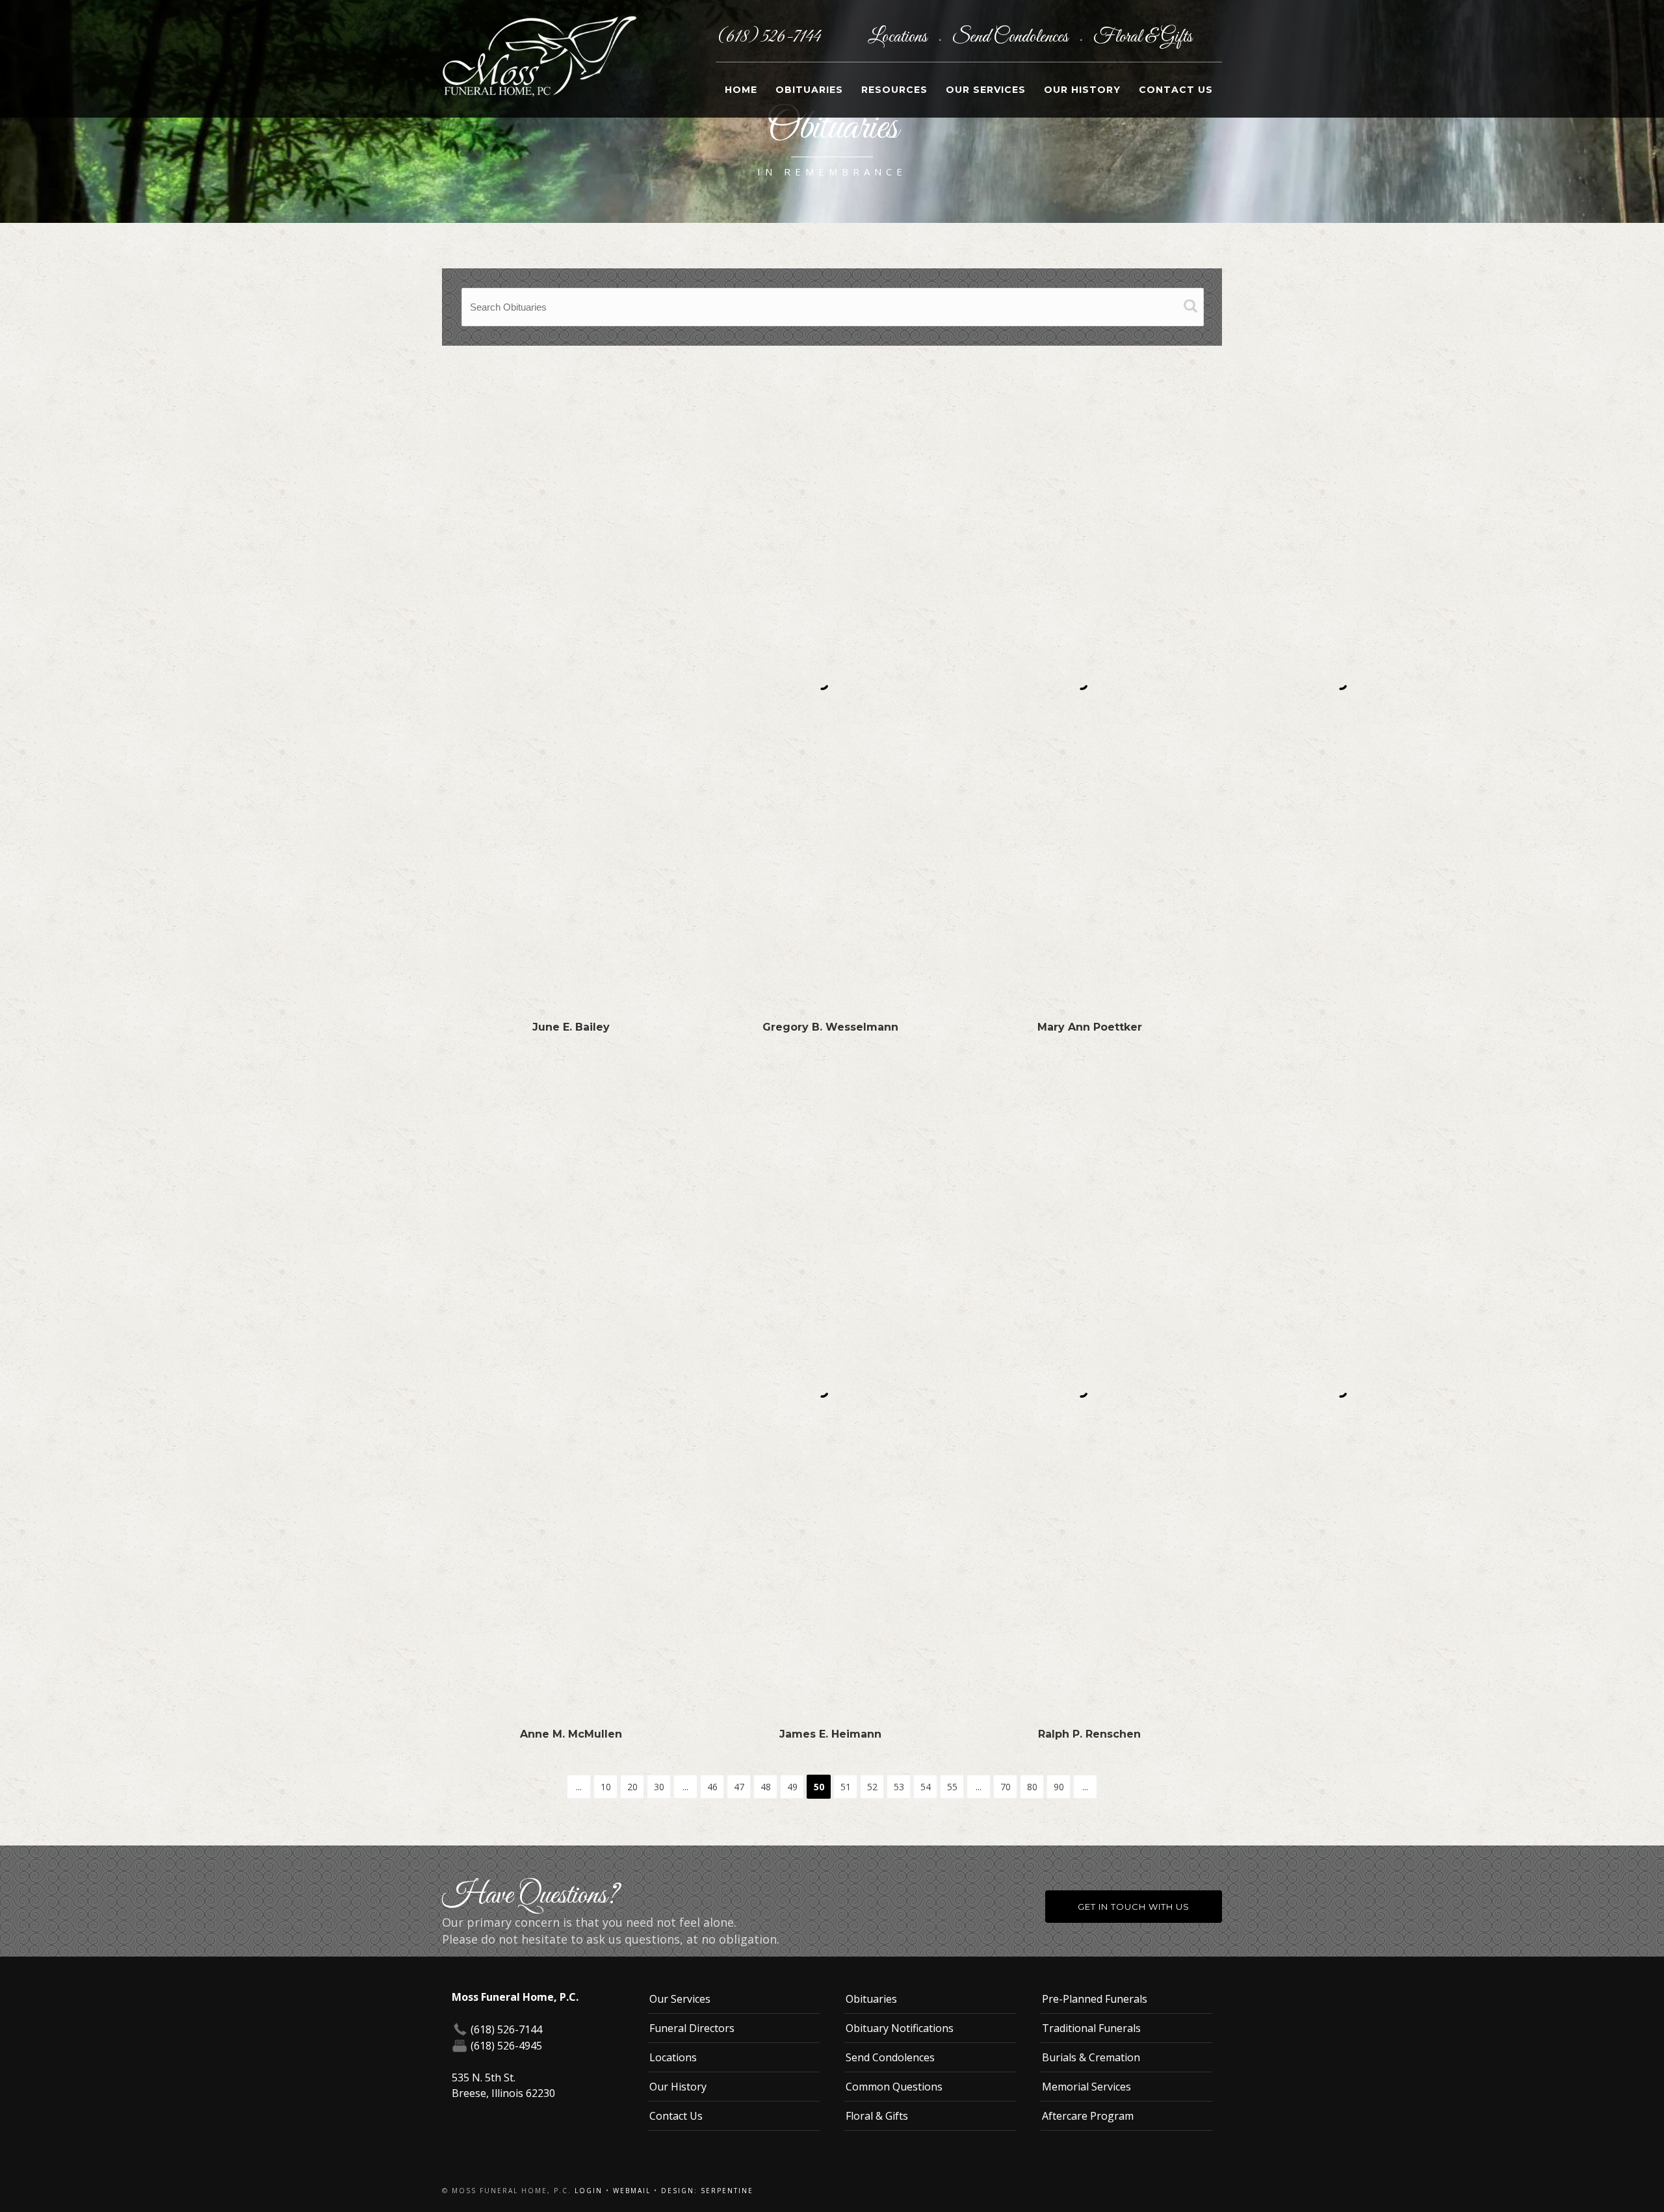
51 (846, 1787)
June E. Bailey (571, 1027)
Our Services (986, 90)
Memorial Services (1086, 2087)
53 (899, 1787)
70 (1006, 1787)
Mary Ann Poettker (1090, 1027)
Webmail (632, 2191)
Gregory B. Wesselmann (830, 1027)
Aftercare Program (1088, 2116)
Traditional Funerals (1091, 2028)
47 (739, 1787)
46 (712, 1787)
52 (872, 1787)
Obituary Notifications (900, 2028)
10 (606, 1787)
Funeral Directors (692, 2028)
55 (952, 1787)
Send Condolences (1012, 37)
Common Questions (894, 2087)
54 (926, 1787)
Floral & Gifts (1143, 37)
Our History (1082, 90)
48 (766, 1787)
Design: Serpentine (707, 2191)
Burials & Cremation (1091, 2057)
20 (632, 1787)
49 (792, 1787)
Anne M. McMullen (571, 1734)
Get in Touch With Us (1134, 1907)
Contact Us (1176, 90)
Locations (899, 37)
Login (589, 2191)
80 (1032, 1787)
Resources (894, 90)
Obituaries (809, 90)
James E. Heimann (830, 1734)
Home (741, 90)
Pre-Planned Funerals (1095, 1999)
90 (1059, 1787)
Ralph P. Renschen (1089, 1734)
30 (659, 1787)
